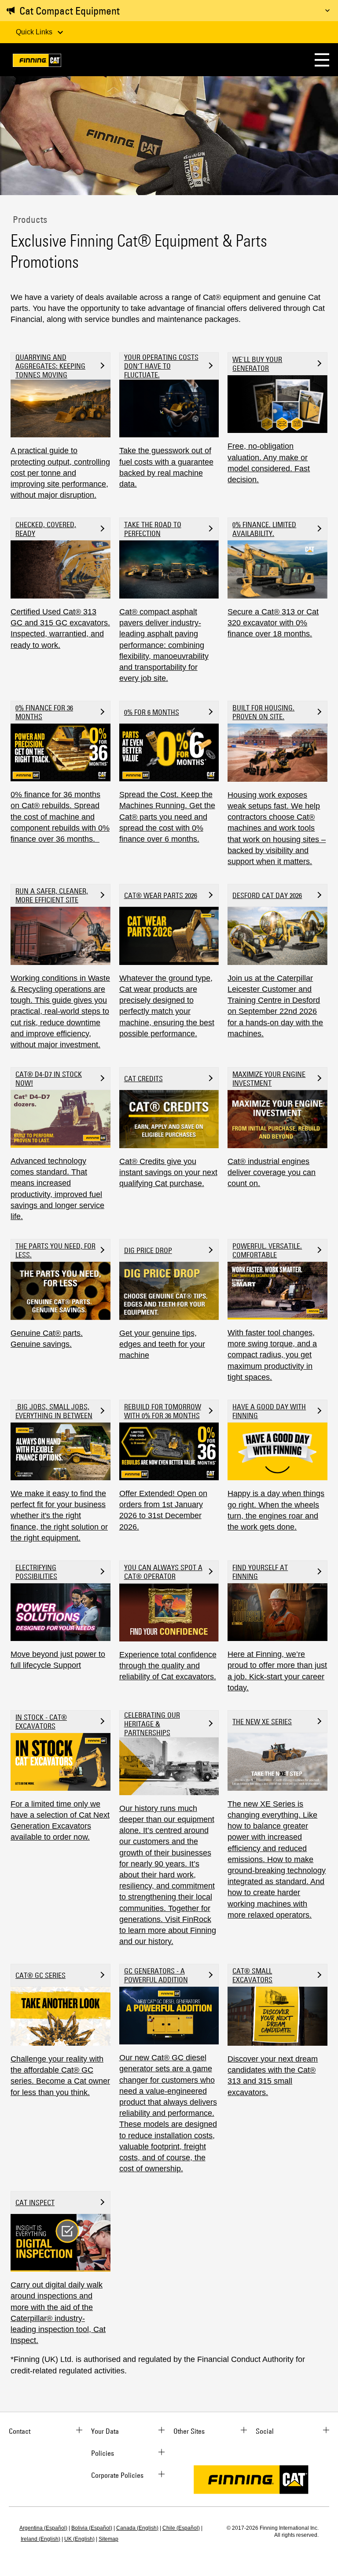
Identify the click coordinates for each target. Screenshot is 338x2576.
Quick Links (35, 32)
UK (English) (79, 2539)
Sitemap (108, 2539)
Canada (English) (137, 2528)
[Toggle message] (327, 11)
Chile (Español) (181, 2528)
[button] (322, 60)
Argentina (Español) (43, 2528)
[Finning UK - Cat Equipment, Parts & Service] (37, 62)
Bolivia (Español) (92, 2528)
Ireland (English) (40, 2539)
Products (29, 219)
